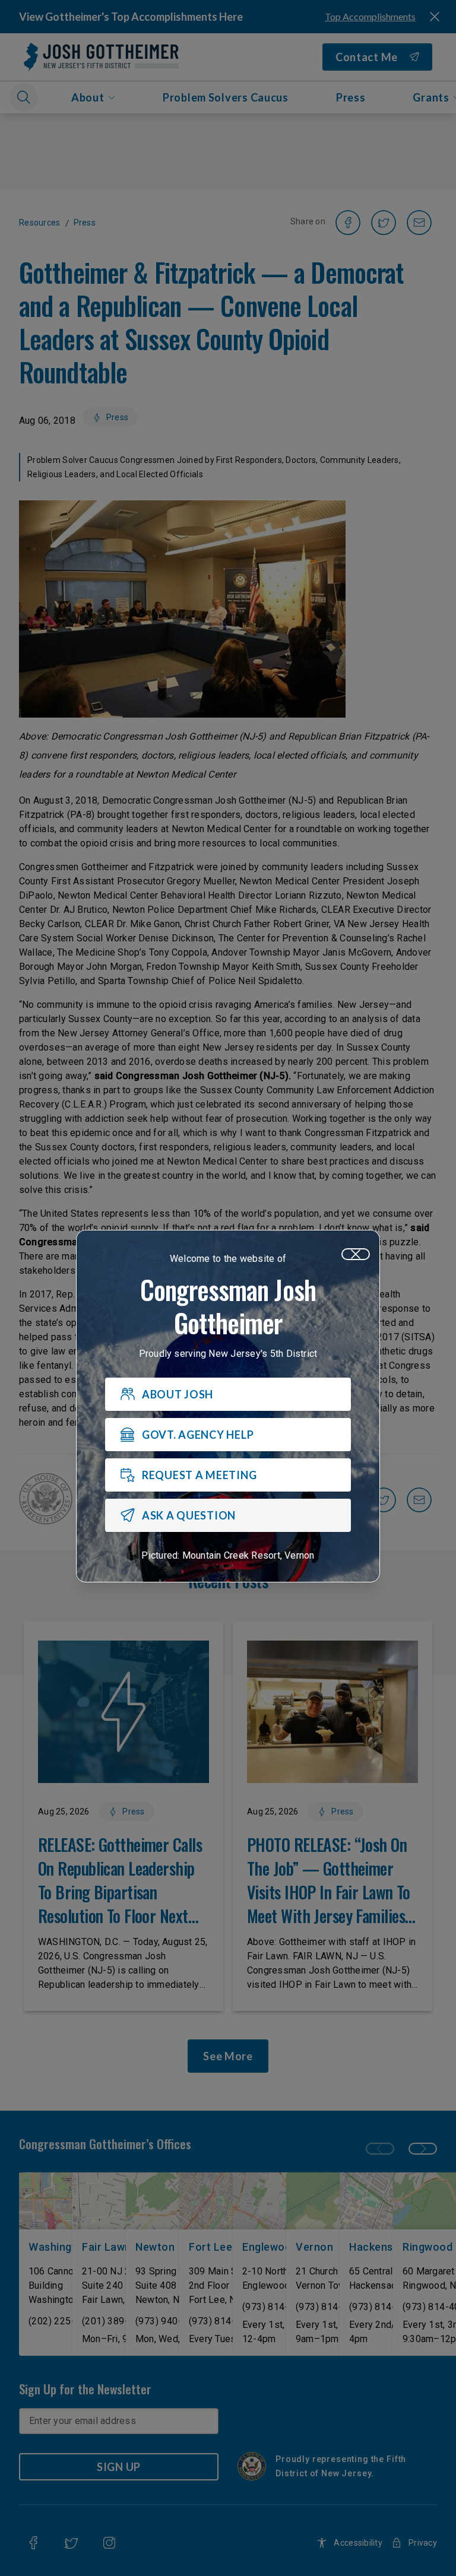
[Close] (356, 1254)
